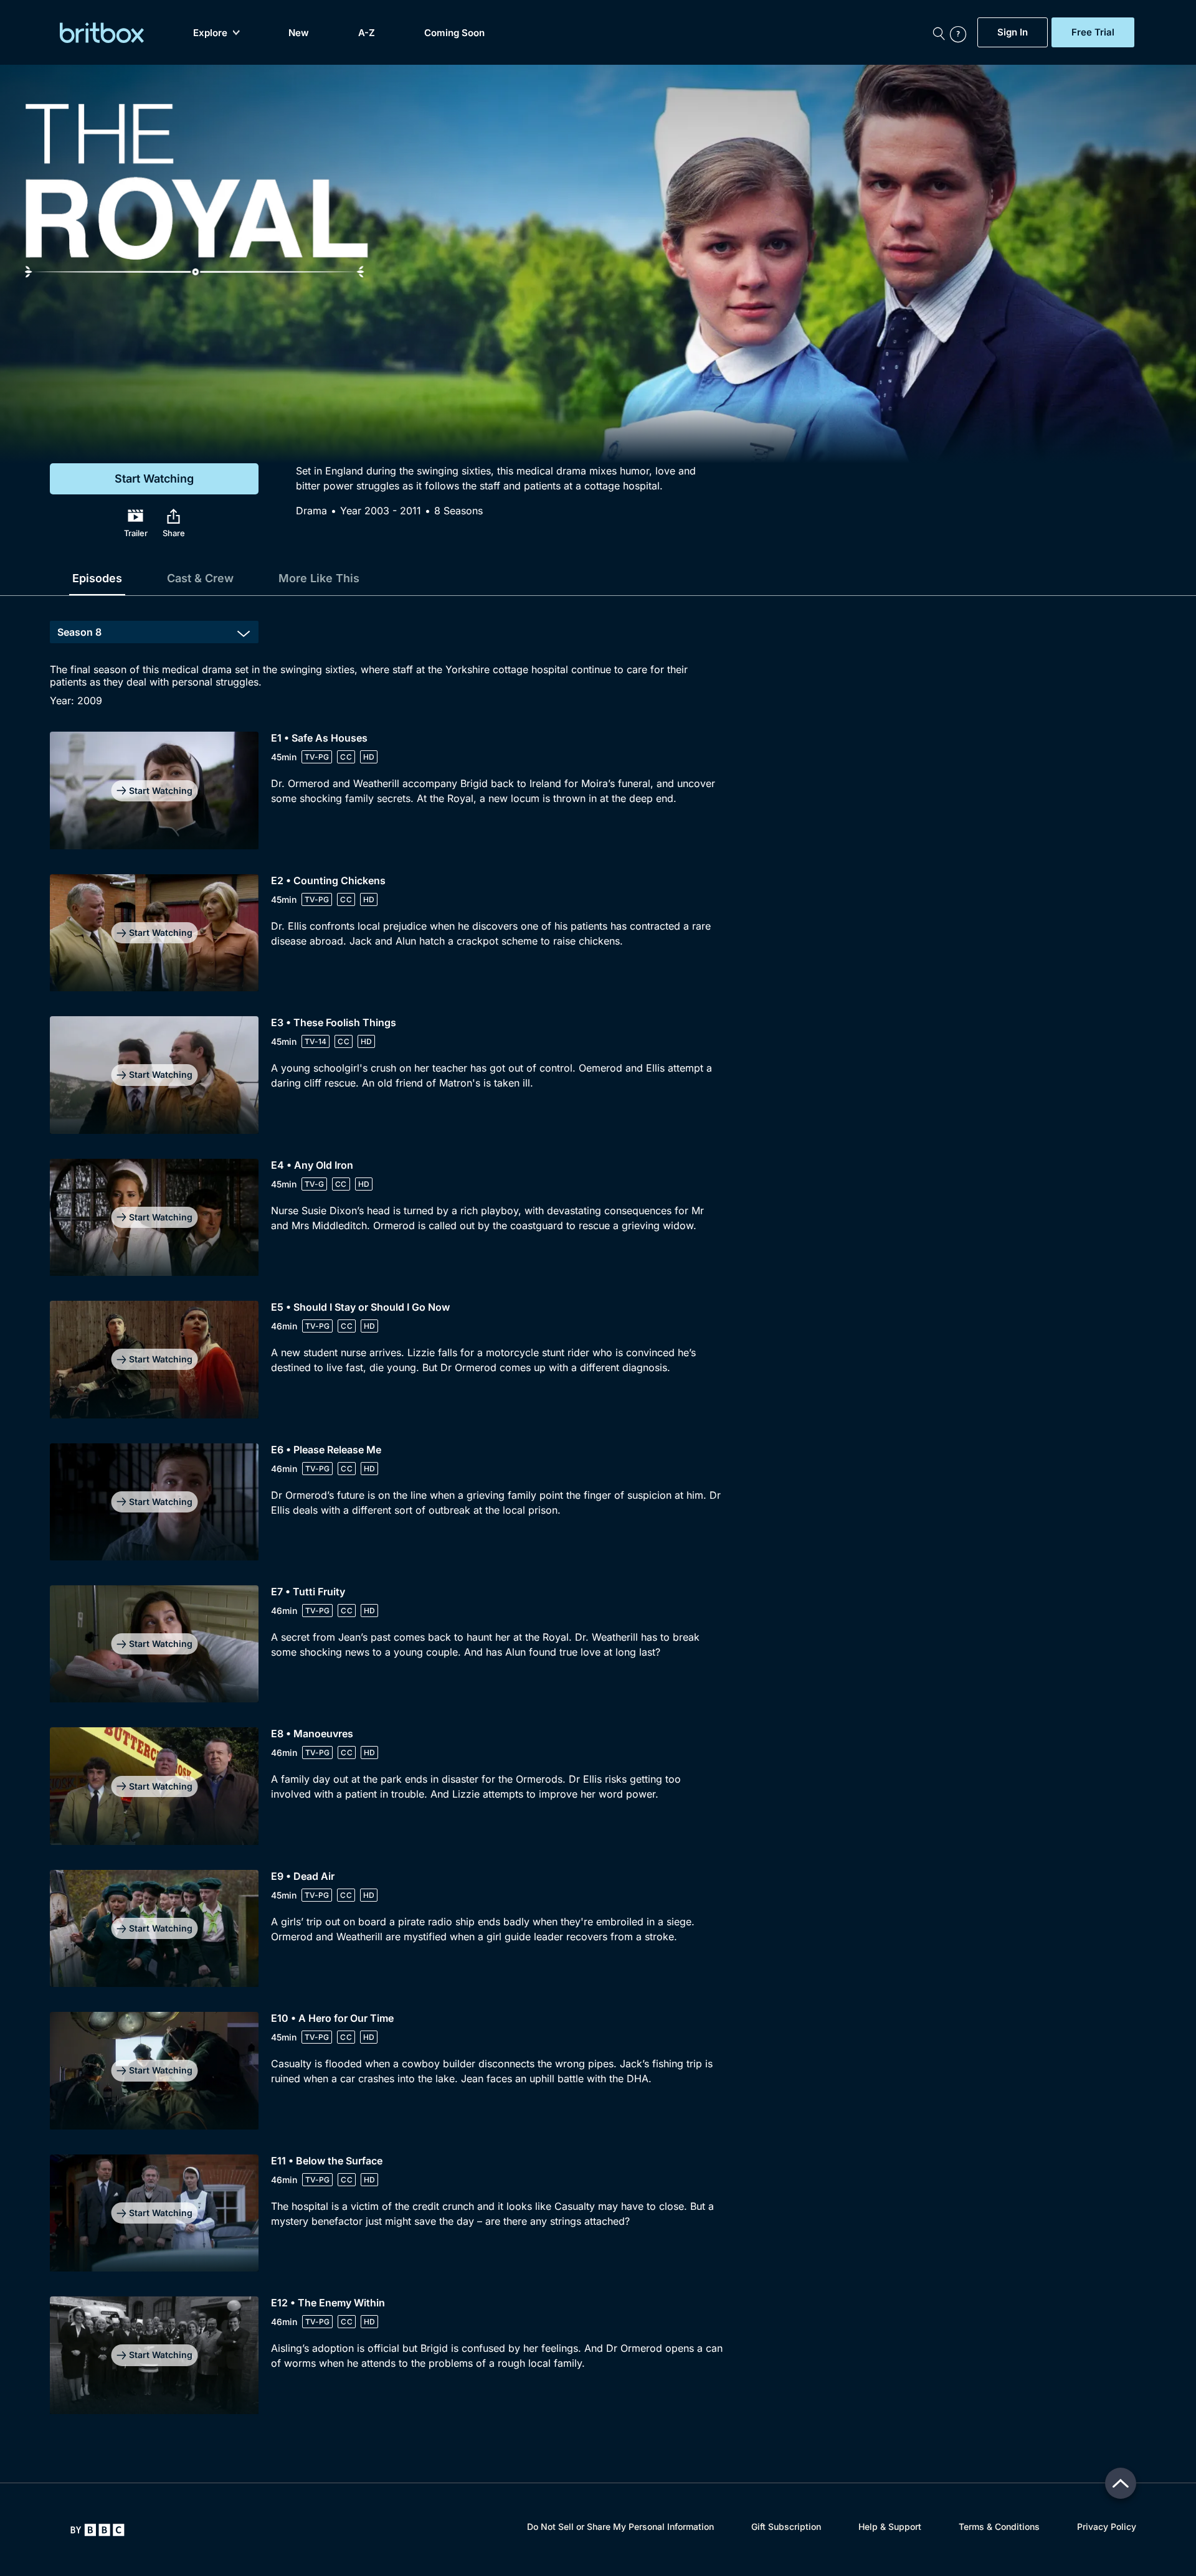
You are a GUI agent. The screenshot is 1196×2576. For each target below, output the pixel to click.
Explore (210, 33)
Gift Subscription (786, 2526)
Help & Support (890, 2526)
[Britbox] (102, 33)
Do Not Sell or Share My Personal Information (620, 2526)
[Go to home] (97, 2530)
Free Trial (1093, 32)
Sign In (1013, 32)
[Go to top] (1121, 2483)
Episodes (97, 578)
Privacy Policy (1107, 2526)
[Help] (961, 32)
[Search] (939, 32)
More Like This (319, 578)
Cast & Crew (200, 578)
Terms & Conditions (999, 2526)
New (299, 33)
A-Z (367, 33)
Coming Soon (454, 33)
